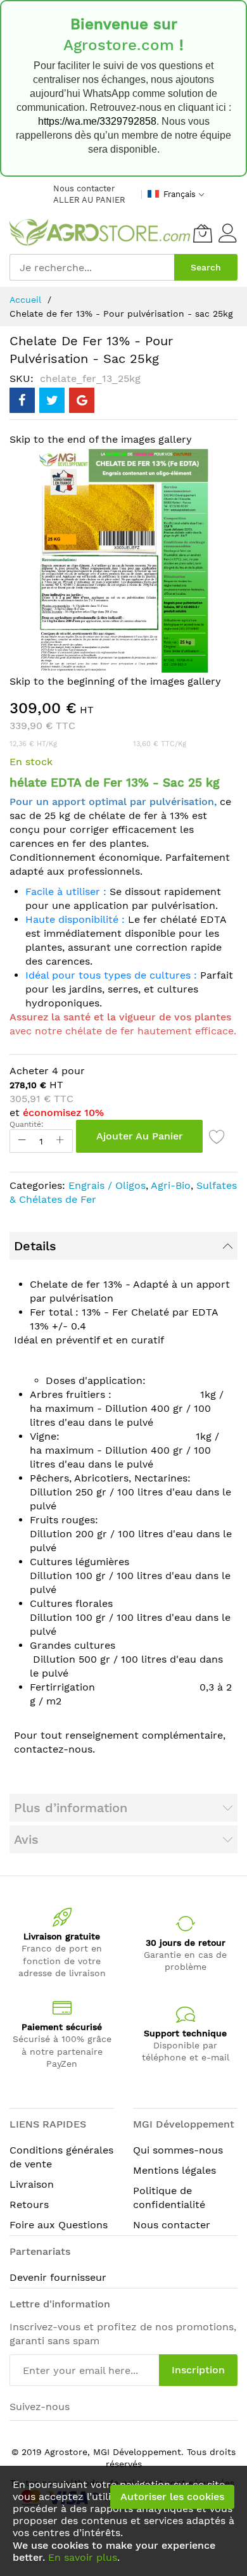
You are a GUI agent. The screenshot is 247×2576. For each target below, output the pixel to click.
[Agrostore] (100, 233)
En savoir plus (83, 2557)
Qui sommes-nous (178, 2150)
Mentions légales (174, 2170)
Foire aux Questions (59, 2225)
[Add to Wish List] (217, 1136)
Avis (26, 1839)
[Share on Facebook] (22, 400)
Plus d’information (71, 1808)
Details (35, 1246)
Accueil (25, 300)
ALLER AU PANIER (89, 200)
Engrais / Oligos (107, 1185)
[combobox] (92, 267)
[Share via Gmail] (82, 400)
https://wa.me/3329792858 (97, 121)
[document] (123, 2521)
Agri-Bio (171, 1185)
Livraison (32, 2184)
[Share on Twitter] (52, 400)
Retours (29, 2205)
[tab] (123, 1246)
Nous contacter (84, 188)
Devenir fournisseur (58, 2277)
